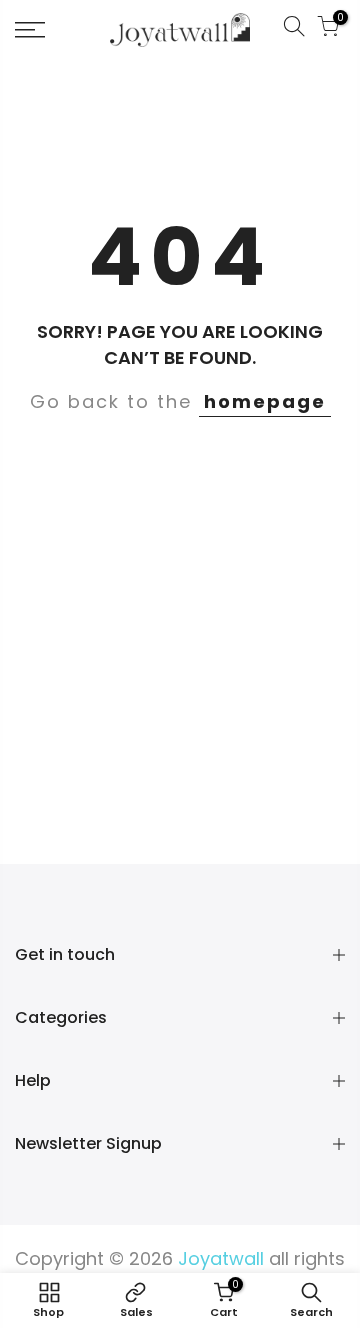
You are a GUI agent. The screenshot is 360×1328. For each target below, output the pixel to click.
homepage (265, 401)
